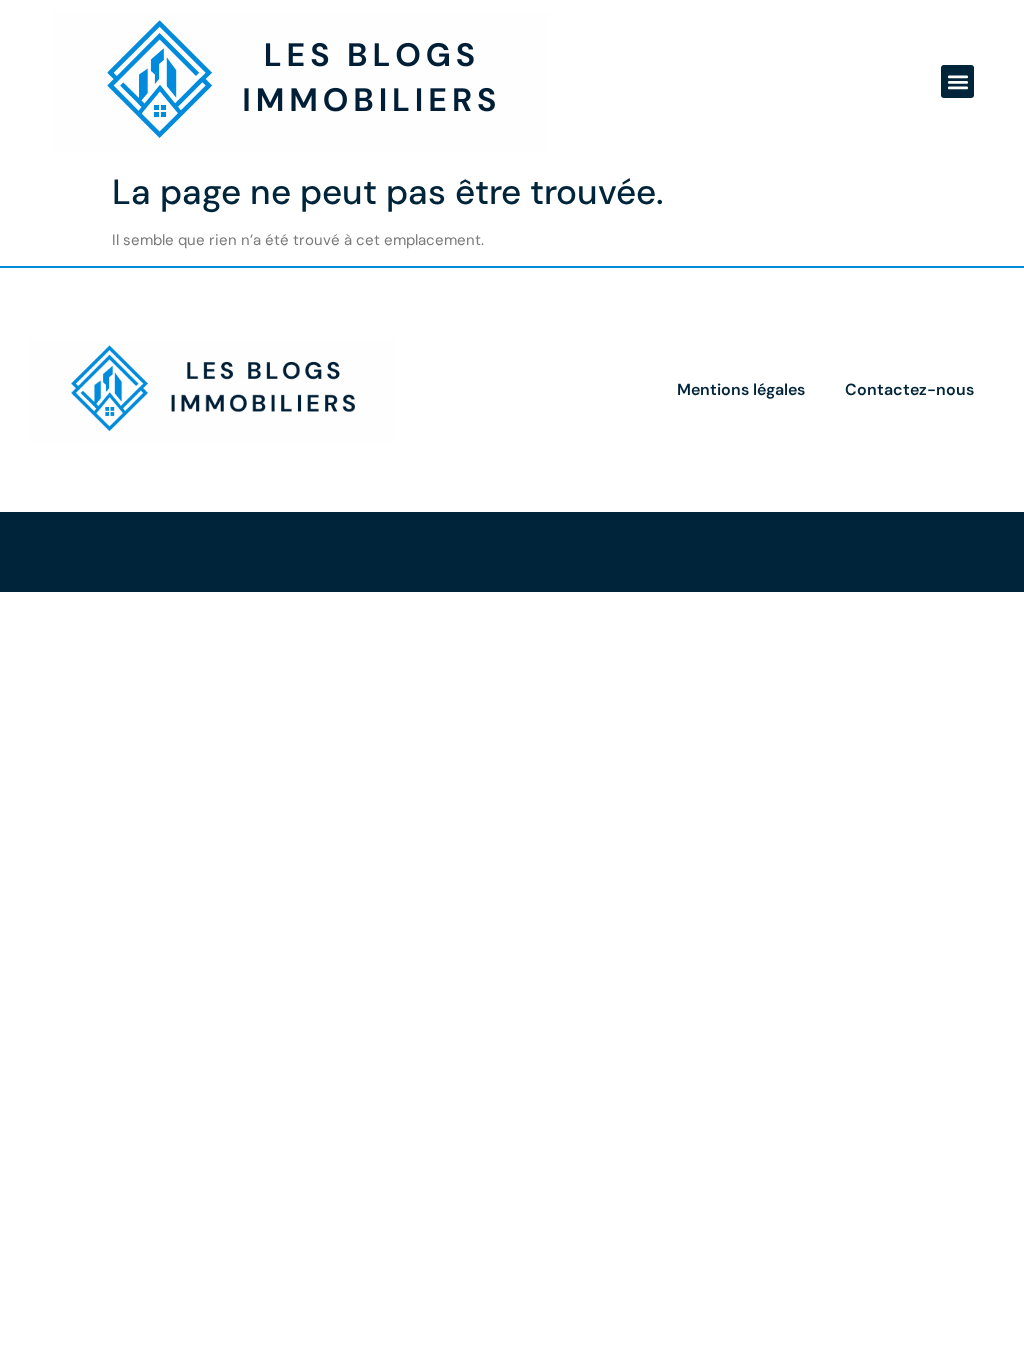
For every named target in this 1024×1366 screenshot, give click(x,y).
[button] (957, 81)
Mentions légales (741, 389)
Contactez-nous (909, 389)
